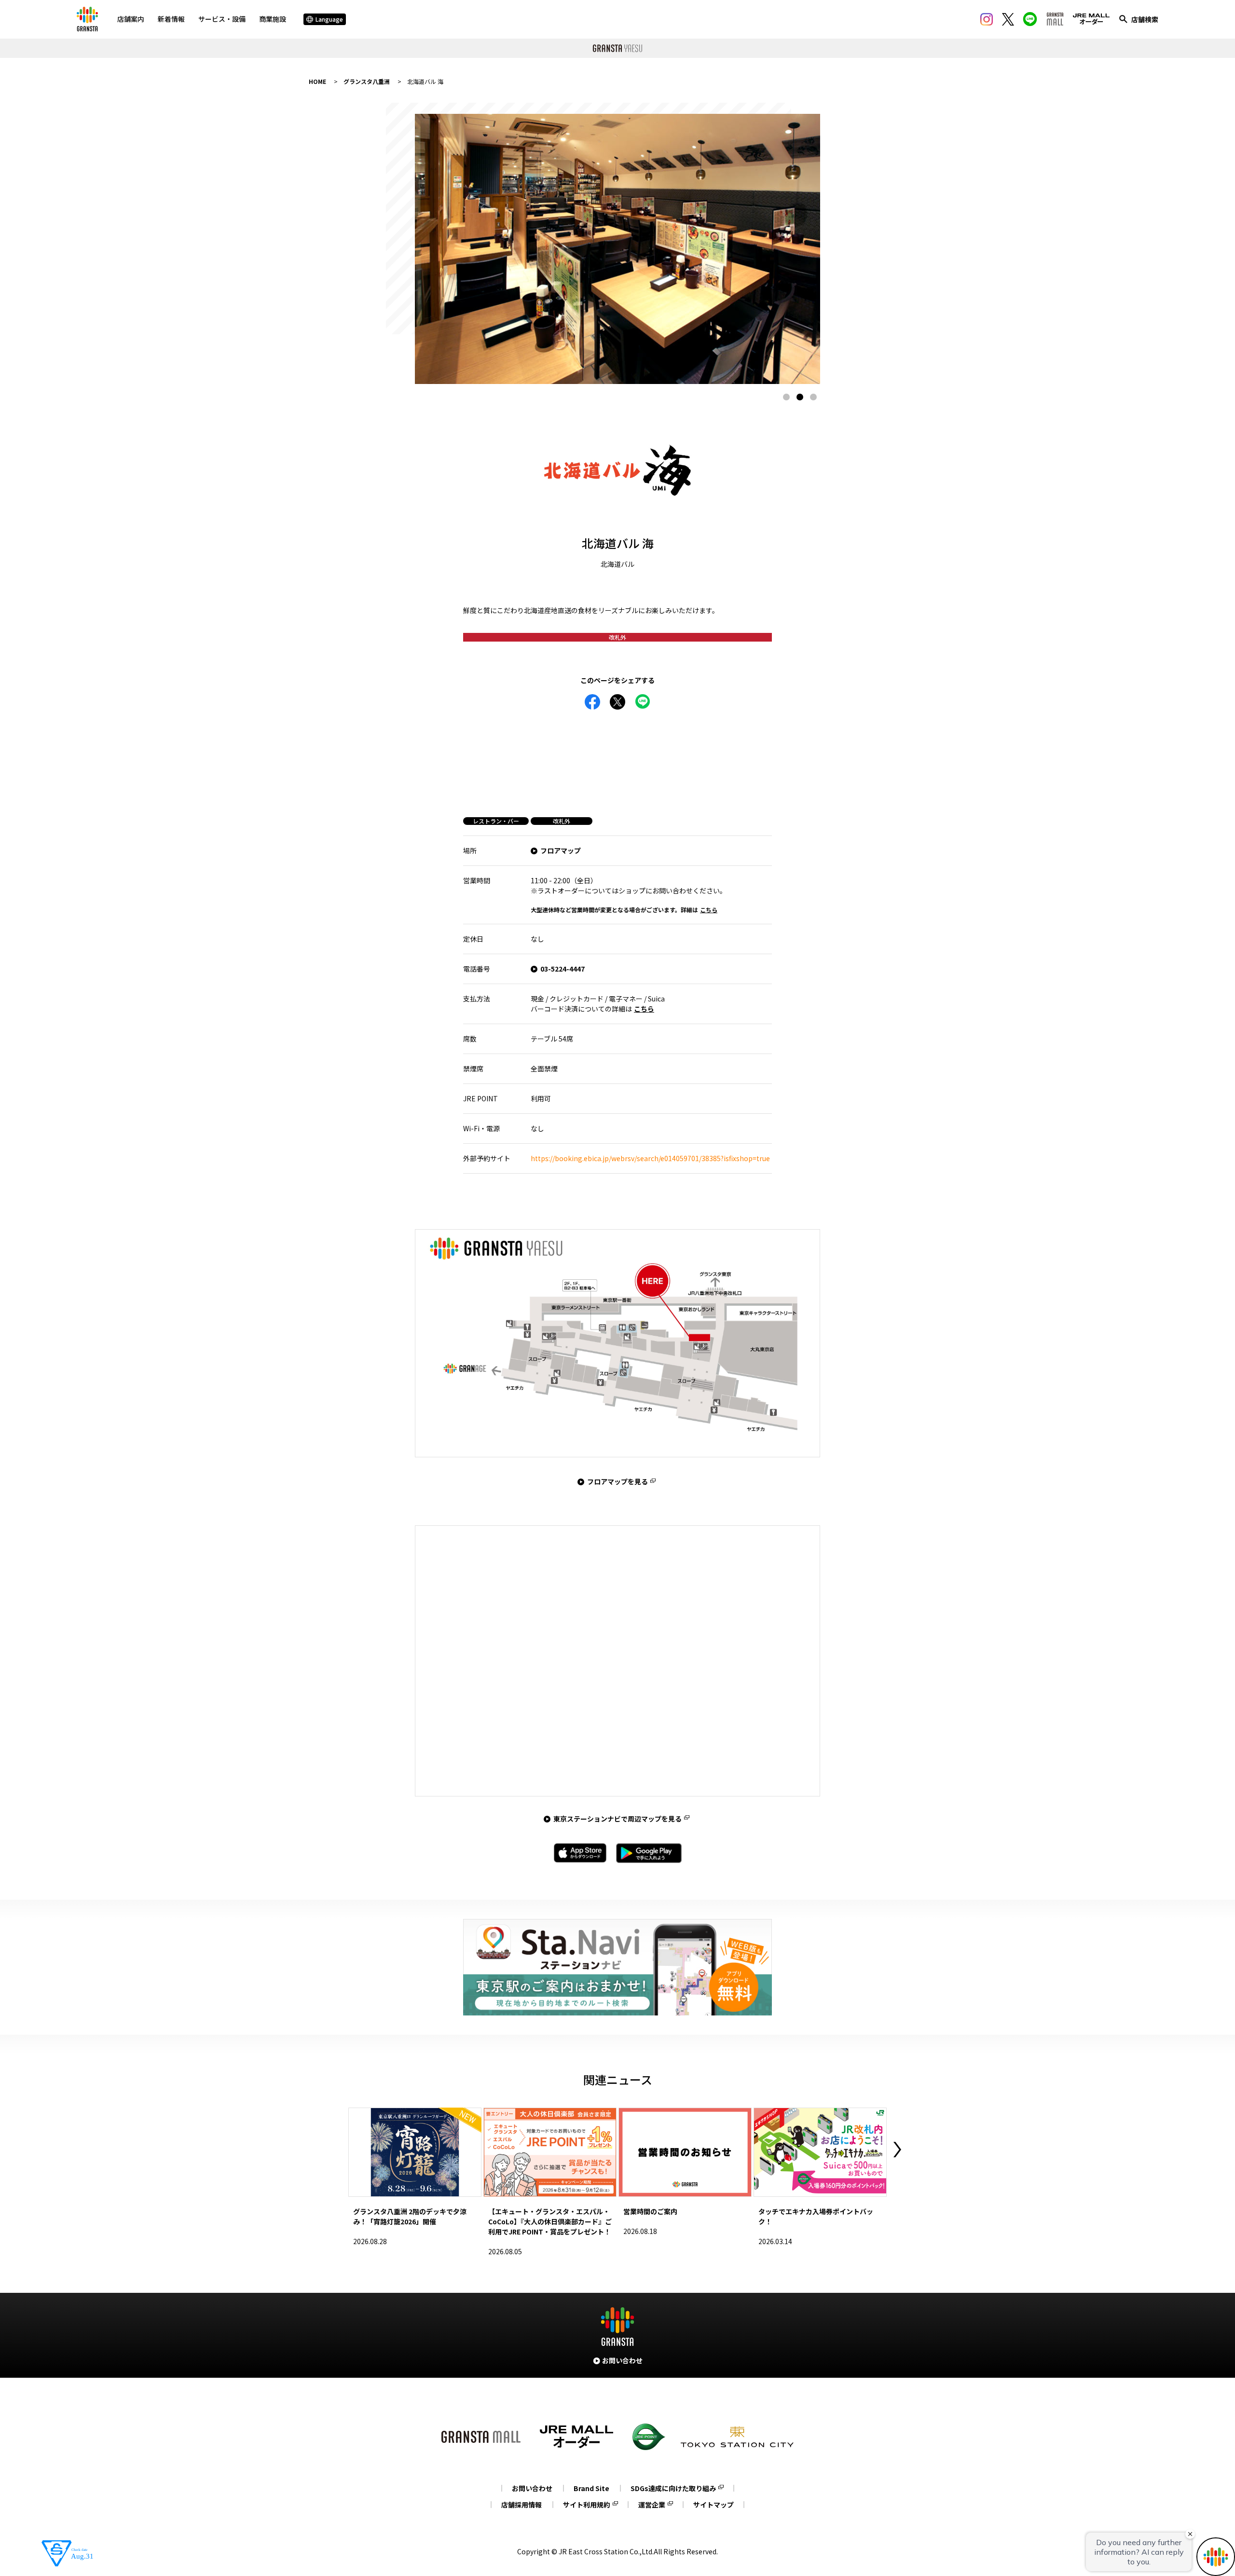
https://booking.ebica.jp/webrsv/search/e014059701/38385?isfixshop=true (650, 1158)
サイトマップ (714, 2505)
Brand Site (591, 2488)
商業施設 (273, 19)
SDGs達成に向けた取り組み (673, 2488)
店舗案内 (131, 19)
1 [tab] (786, 397)
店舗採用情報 (521, 2505)
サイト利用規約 (587, 2505)
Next (897, 2150)
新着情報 (171, 19)
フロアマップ (561, 850)
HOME (317, 81)
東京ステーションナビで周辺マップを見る (617, 1819)
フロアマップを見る (617, 1481)
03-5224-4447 (563, 969)
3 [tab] (813, 397)
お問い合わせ (532, 2488)
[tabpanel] (617, 249)
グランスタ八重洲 (367, 81)
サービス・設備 (222, 19)
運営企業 (652, 2505)
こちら (709, 910)
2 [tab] (800, 397)
